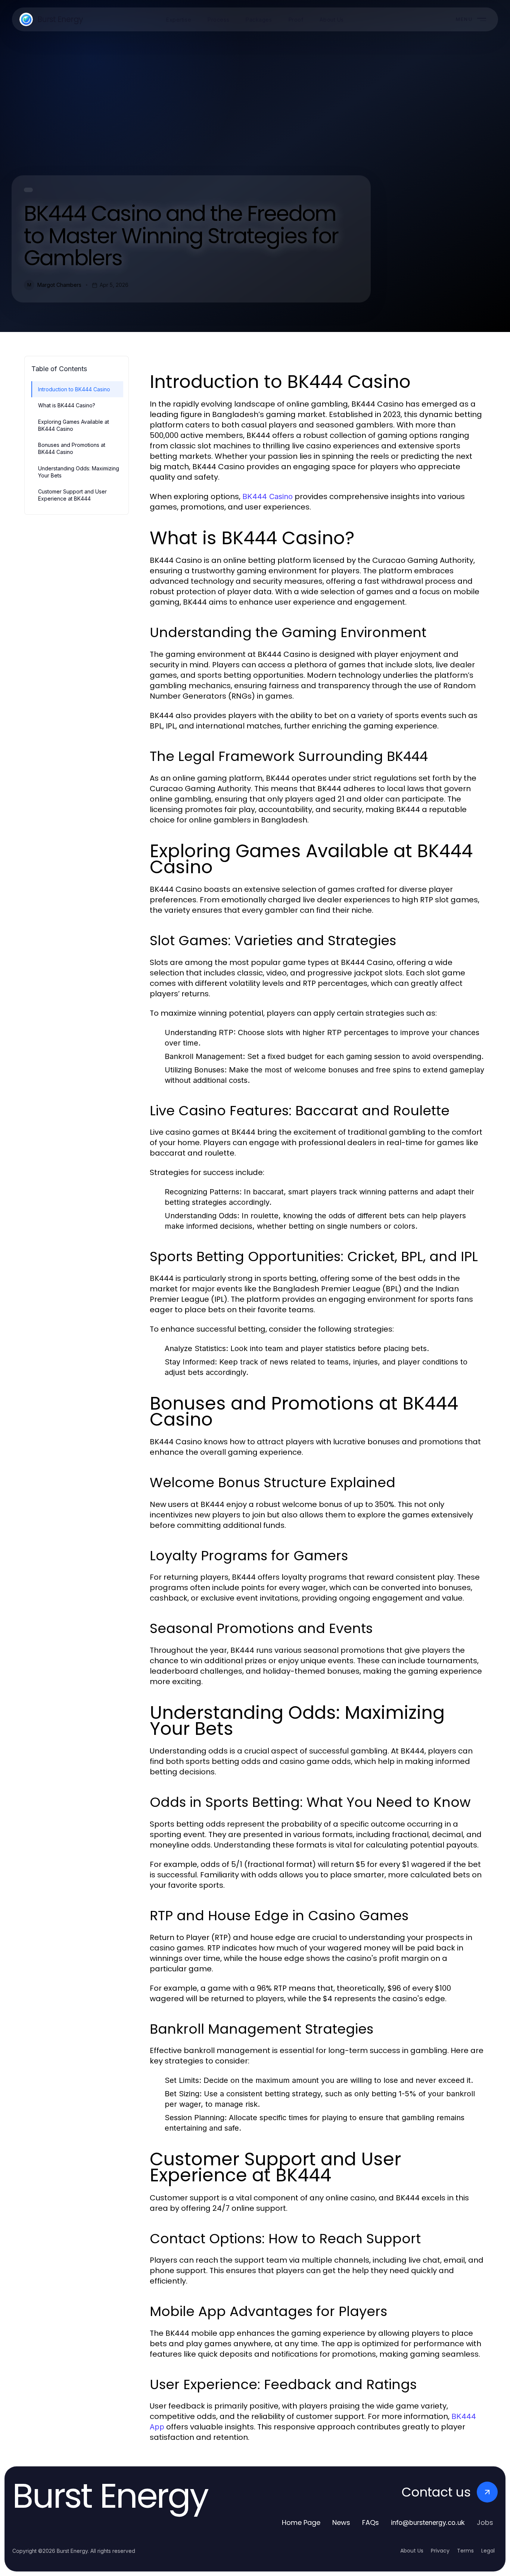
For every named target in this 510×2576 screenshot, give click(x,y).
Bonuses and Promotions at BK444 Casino (72, 448)
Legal (488, 2551)
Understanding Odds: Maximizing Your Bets (79, 472)
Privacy (440, 2551)
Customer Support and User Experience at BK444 (72, 495)
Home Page (301, 2522)
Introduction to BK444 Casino (74, 389)
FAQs (371, 2522)
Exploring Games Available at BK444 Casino (74, 425)
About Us (412, 2551)
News (341, 2522)
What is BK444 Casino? (67, 405)
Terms (465, 2551)
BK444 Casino (268, 496)
